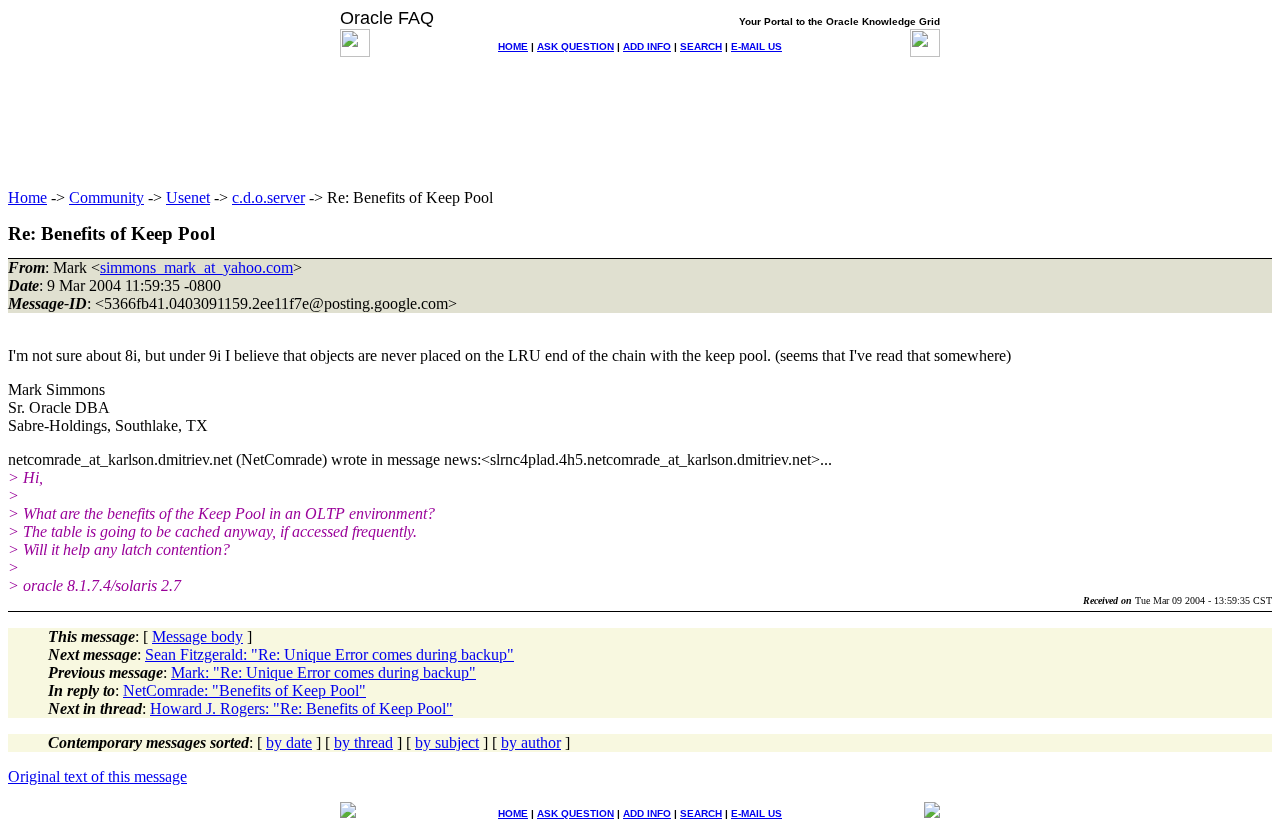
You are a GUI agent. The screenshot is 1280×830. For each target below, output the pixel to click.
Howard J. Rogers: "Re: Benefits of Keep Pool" (301, 708)
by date (289, 742)
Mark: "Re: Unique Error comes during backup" (323, 672)
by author (531, 742)
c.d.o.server (268, 197)
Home (27, 197)
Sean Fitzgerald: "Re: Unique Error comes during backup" (329, 654)
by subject (447, 742)
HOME (513, 46)
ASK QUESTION (575, 46)
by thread (363, 742)
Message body (197, 636)
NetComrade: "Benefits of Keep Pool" (244, 690)
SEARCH (701, 46)
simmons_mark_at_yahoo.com (196, 267)
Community (106, 197)
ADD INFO (647, 46)
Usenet (188, 197)
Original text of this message (97, 776)
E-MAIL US (756, 46)
